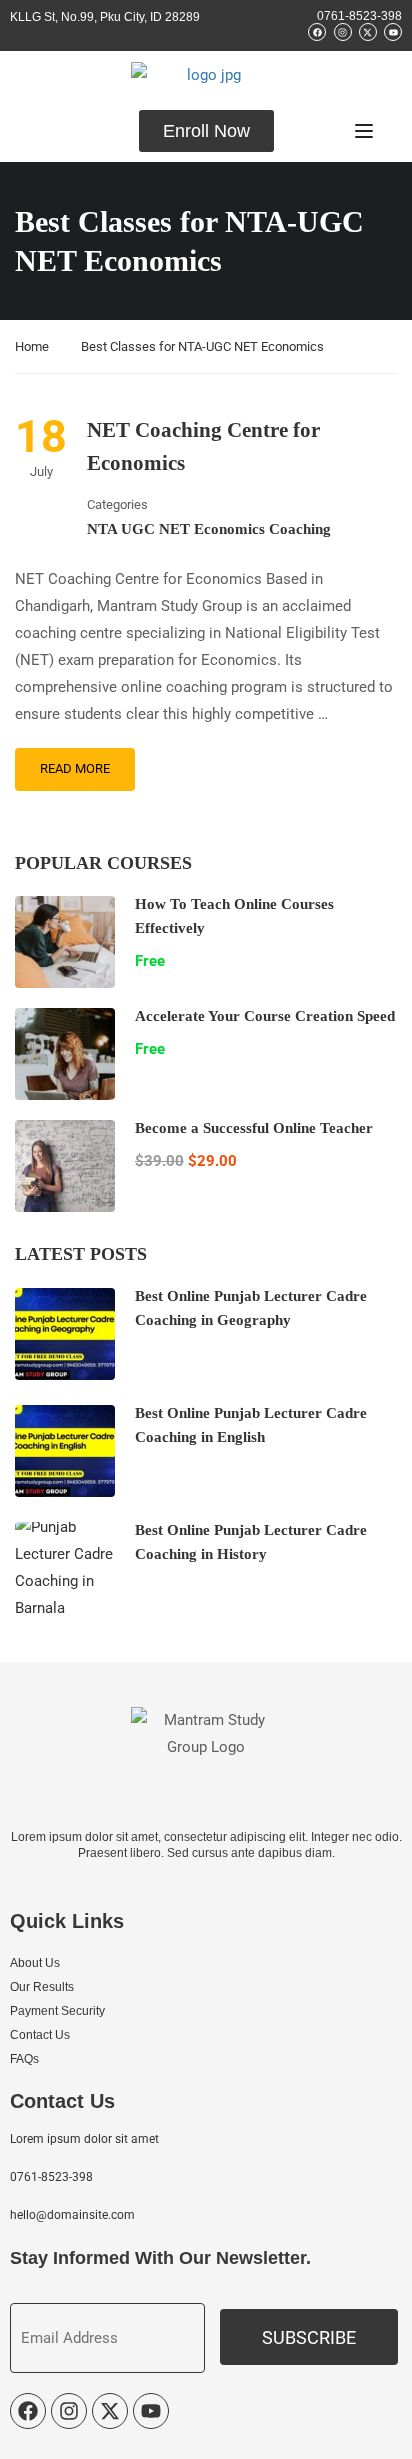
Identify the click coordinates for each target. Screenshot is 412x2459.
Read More (75, 768)
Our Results (42, 1987)
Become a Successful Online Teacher (254, 1128)
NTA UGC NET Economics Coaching (209, 529)
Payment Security (57, 2011)
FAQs (24, 2059)
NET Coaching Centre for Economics (203, 447)
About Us (35, 1963)
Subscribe (309, 2337)
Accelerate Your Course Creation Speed (265, 1016)
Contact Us (40, 2035)
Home (32, 346)
